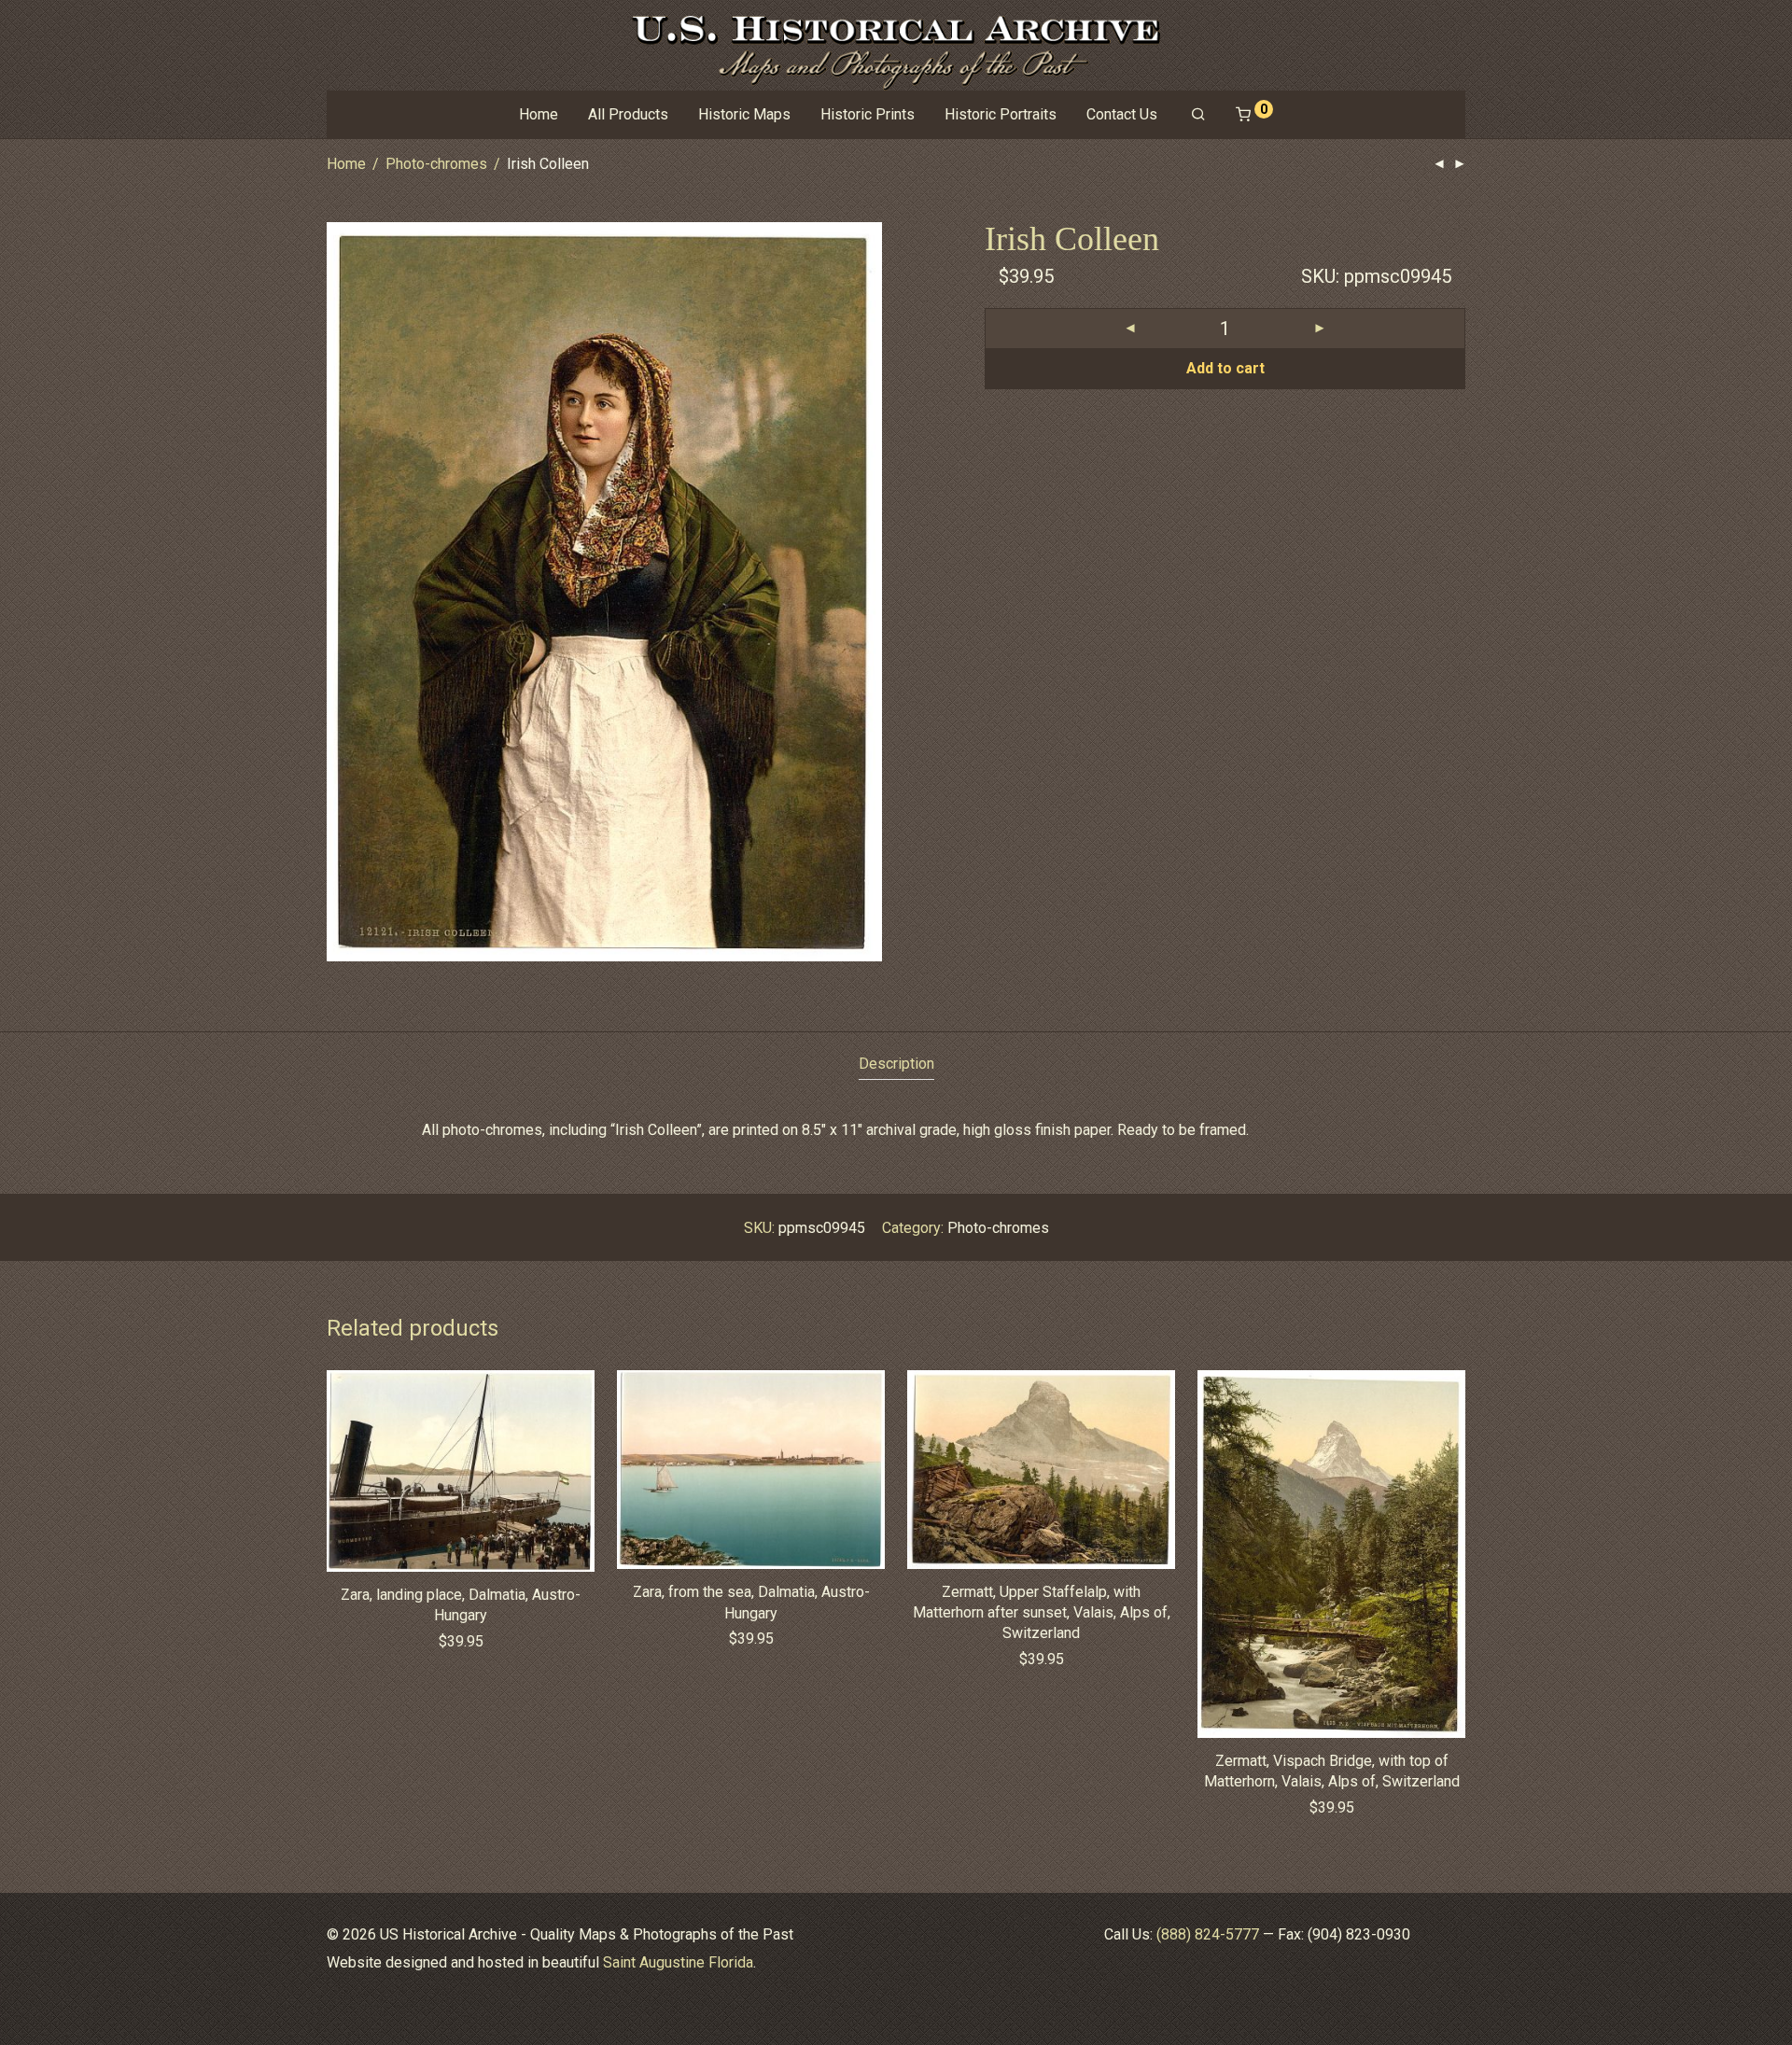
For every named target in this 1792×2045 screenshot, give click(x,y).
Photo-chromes (436, 164)
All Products (628, 114)
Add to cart (1225, 368)
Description (896, 1064)
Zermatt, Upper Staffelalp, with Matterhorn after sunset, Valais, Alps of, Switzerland (1042, 1613)
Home (539, 114)
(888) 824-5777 (1208, 1934)
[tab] (896, 1065)
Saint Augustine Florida (678, 1962)
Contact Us (1122, 114)
